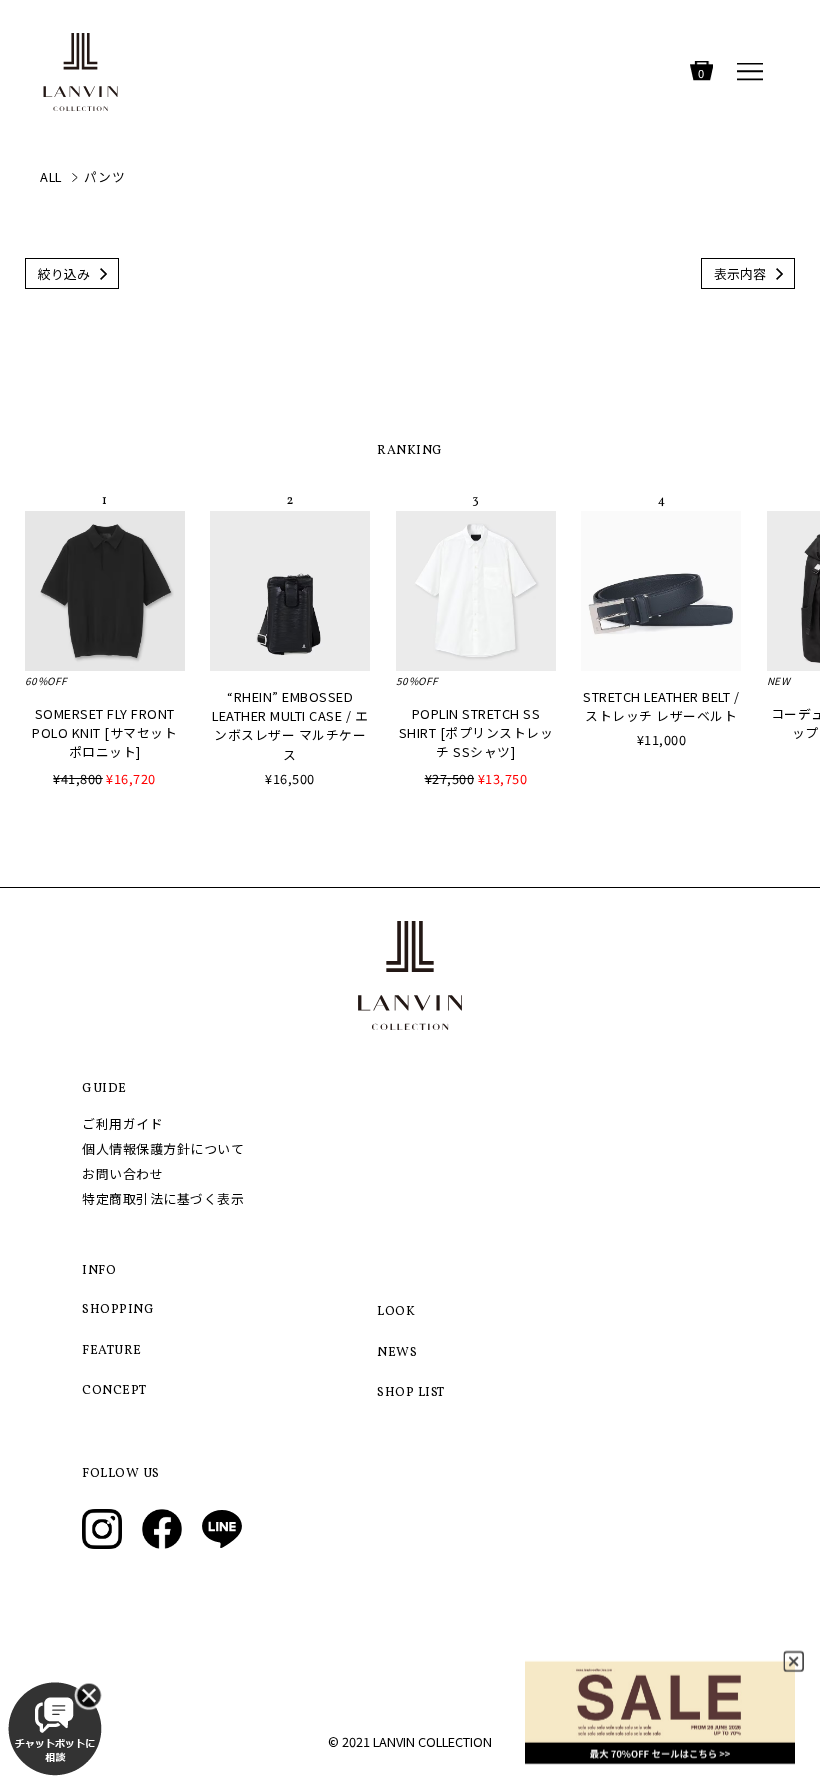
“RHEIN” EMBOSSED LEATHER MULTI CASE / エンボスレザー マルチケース (290, 725)
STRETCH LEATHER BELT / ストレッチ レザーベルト (661, 706)
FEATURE (112, 1351)
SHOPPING (118, 1310)
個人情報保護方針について (163, 1148)
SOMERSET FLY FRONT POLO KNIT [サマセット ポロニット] (104, 732)
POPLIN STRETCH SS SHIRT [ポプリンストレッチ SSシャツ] (476, 732)
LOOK (396, 1312)
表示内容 (740, 273)
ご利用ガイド (122, 1123)
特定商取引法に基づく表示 (163, 1198)
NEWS (397, 1353)
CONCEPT (114, 1391)
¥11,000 (662, 739)
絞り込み (64, 273)
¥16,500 (290, 778)
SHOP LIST (411, 1393)
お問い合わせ (122, 1173)
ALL (51, 176)
